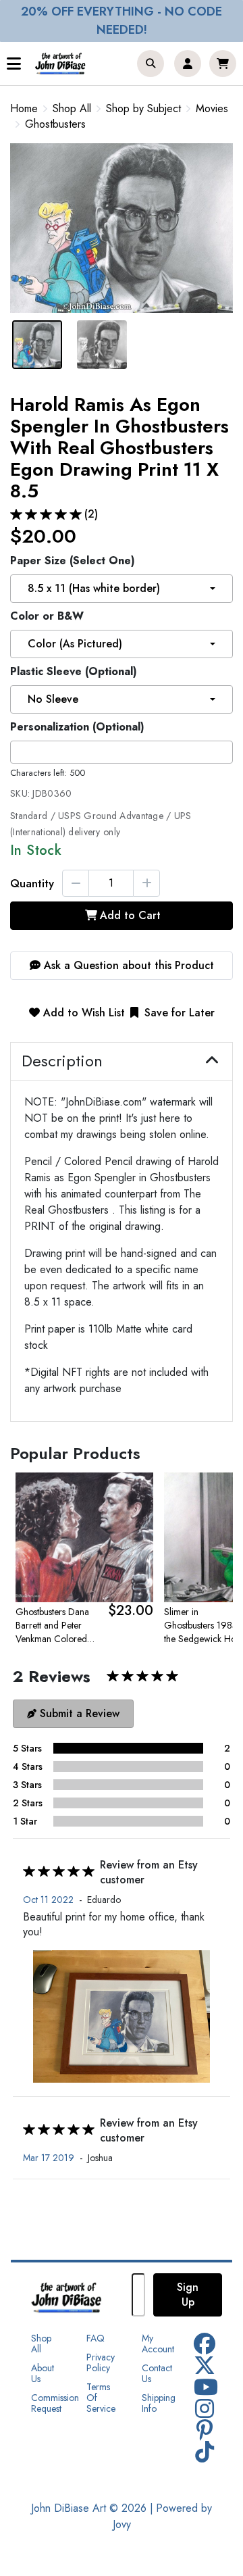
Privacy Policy (101, 2362)
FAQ (96, 2338)
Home (24, 108)
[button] (151, 64)
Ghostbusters (55, 124)
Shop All (72, 109)
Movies (212, 109)
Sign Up (188, 2295)
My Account (158, 2344)
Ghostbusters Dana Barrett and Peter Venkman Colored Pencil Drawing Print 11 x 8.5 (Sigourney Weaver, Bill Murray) (56, 1625)
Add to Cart (130, 915)
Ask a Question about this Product (127, 965)
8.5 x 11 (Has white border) (94, 588)
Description (62, 1061)
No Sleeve (53, 699)
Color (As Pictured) (75, 644)
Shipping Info (159, 2403)
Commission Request (55, 2403)
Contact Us (157, 2373)
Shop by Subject (143, 109)
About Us (43, 2373)
